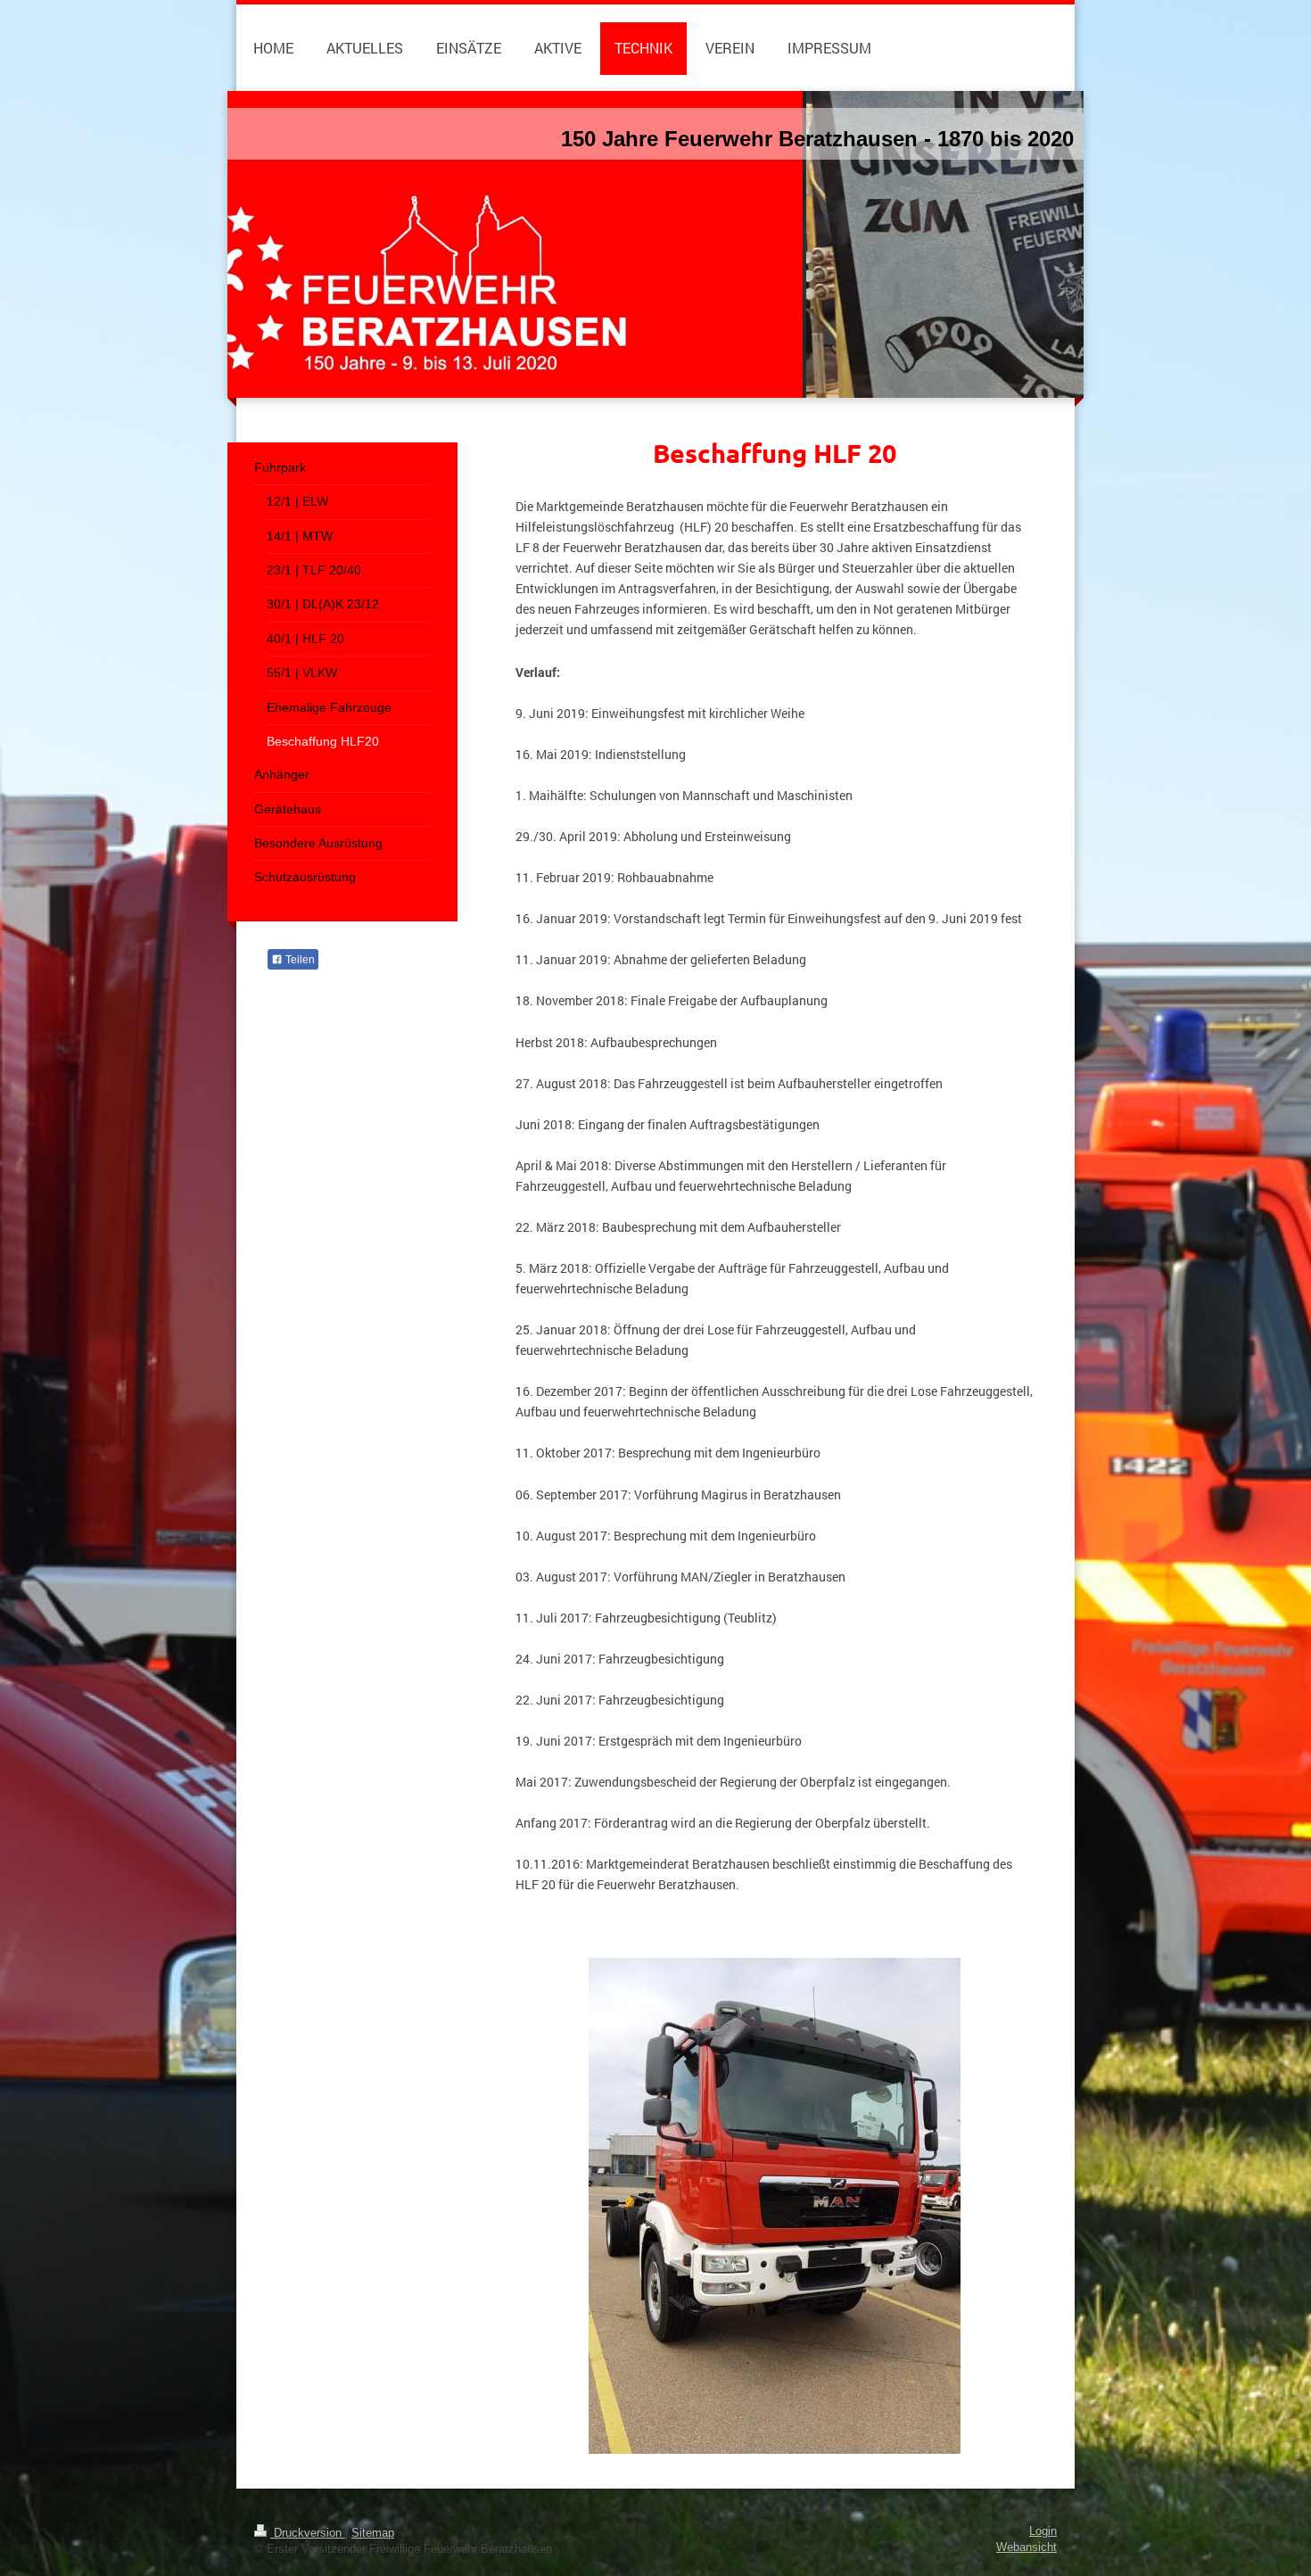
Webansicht (1027, 2547)
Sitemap (373, 2533)
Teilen (299, 960)
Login (1043, 2531)
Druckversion (308, 2533)
